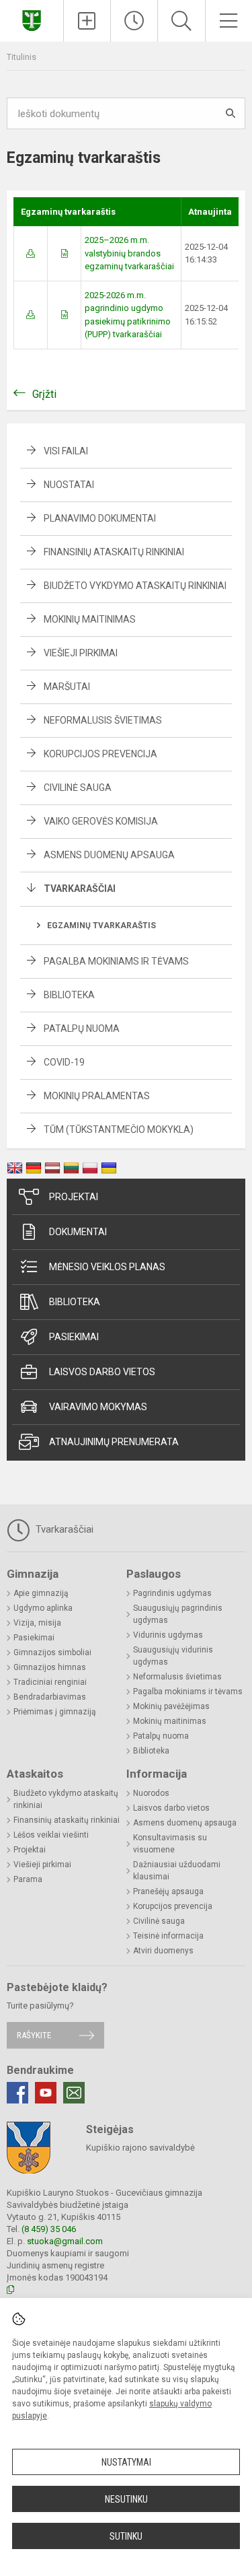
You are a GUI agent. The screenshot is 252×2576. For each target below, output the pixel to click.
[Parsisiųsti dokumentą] (31, 253)
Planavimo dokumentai (100, 518)
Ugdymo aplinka (43, 1608)
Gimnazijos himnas (50, 1667)
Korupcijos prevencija (100, 754)
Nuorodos (151, 1793)
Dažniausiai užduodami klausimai (177, 1871)
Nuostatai (69, 485)
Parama (28, 1879)
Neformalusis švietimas (103, 720)
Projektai (74, 1197)
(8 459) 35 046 (49, 2229)
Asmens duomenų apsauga (109, 855)
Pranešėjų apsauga (168, 1891)
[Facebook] (17, 2093)
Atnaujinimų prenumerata (114, 1442)
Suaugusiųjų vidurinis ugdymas (173, 1656)
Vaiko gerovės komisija (101, 821)
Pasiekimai (74, 1337)
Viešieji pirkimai (81, 653)
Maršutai (67, 687)
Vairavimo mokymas (98, 1407)
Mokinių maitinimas (90, 619)
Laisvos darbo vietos (102, 1372)
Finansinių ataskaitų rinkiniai (114, 552)
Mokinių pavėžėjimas (171, 1706)
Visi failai (66, 451)
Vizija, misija (37, 1623)
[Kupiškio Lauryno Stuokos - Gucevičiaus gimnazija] (32, 19)
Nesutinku (126, 2499)
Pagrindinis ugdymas (172, 1593)
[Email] (74, 2093)
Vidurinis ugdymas (168, 1635)
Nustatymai (126, 2462)
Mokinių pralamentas (97, 1096)
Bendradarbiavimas (50, 1697)
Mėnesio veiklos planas (107, 1267)
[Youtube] (46, 2093)
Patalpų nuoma (82, 1029)
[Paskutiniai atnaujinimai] (134, 21)
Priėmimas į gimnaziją (55, 1712)
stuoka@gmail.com (65, 2241)
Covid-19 (64, 1062)
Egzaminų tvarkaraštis (101, 926)
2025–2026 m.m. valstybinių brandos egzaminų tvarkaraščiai (129, 253)
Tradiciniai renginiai (50, 1682)
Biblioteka (69, 995)
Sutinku (126, 2536)
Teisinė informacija (168, 1936)
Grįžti (44, 394)
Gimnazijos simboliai (52, 1652)
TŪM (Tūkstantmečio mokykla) (119, 1129)
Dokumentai (78, 1232)
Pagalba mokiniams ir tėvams (116, 961)
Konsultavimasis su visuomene (170, 1844)
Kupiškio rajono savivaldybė (140, 2148)
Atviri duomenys (163, 1951)
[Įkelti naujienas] (87, 21)
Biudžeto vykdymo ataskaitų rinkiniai (135, 586)
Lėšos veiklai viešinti (51, 1835)
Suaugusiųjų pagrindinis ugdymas (178, 1614)
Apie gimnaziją (41, 1593)
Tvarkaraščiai (80, 889)
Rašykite (34, 2035)
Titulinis (22, 57)
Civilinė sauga (78, 788)
